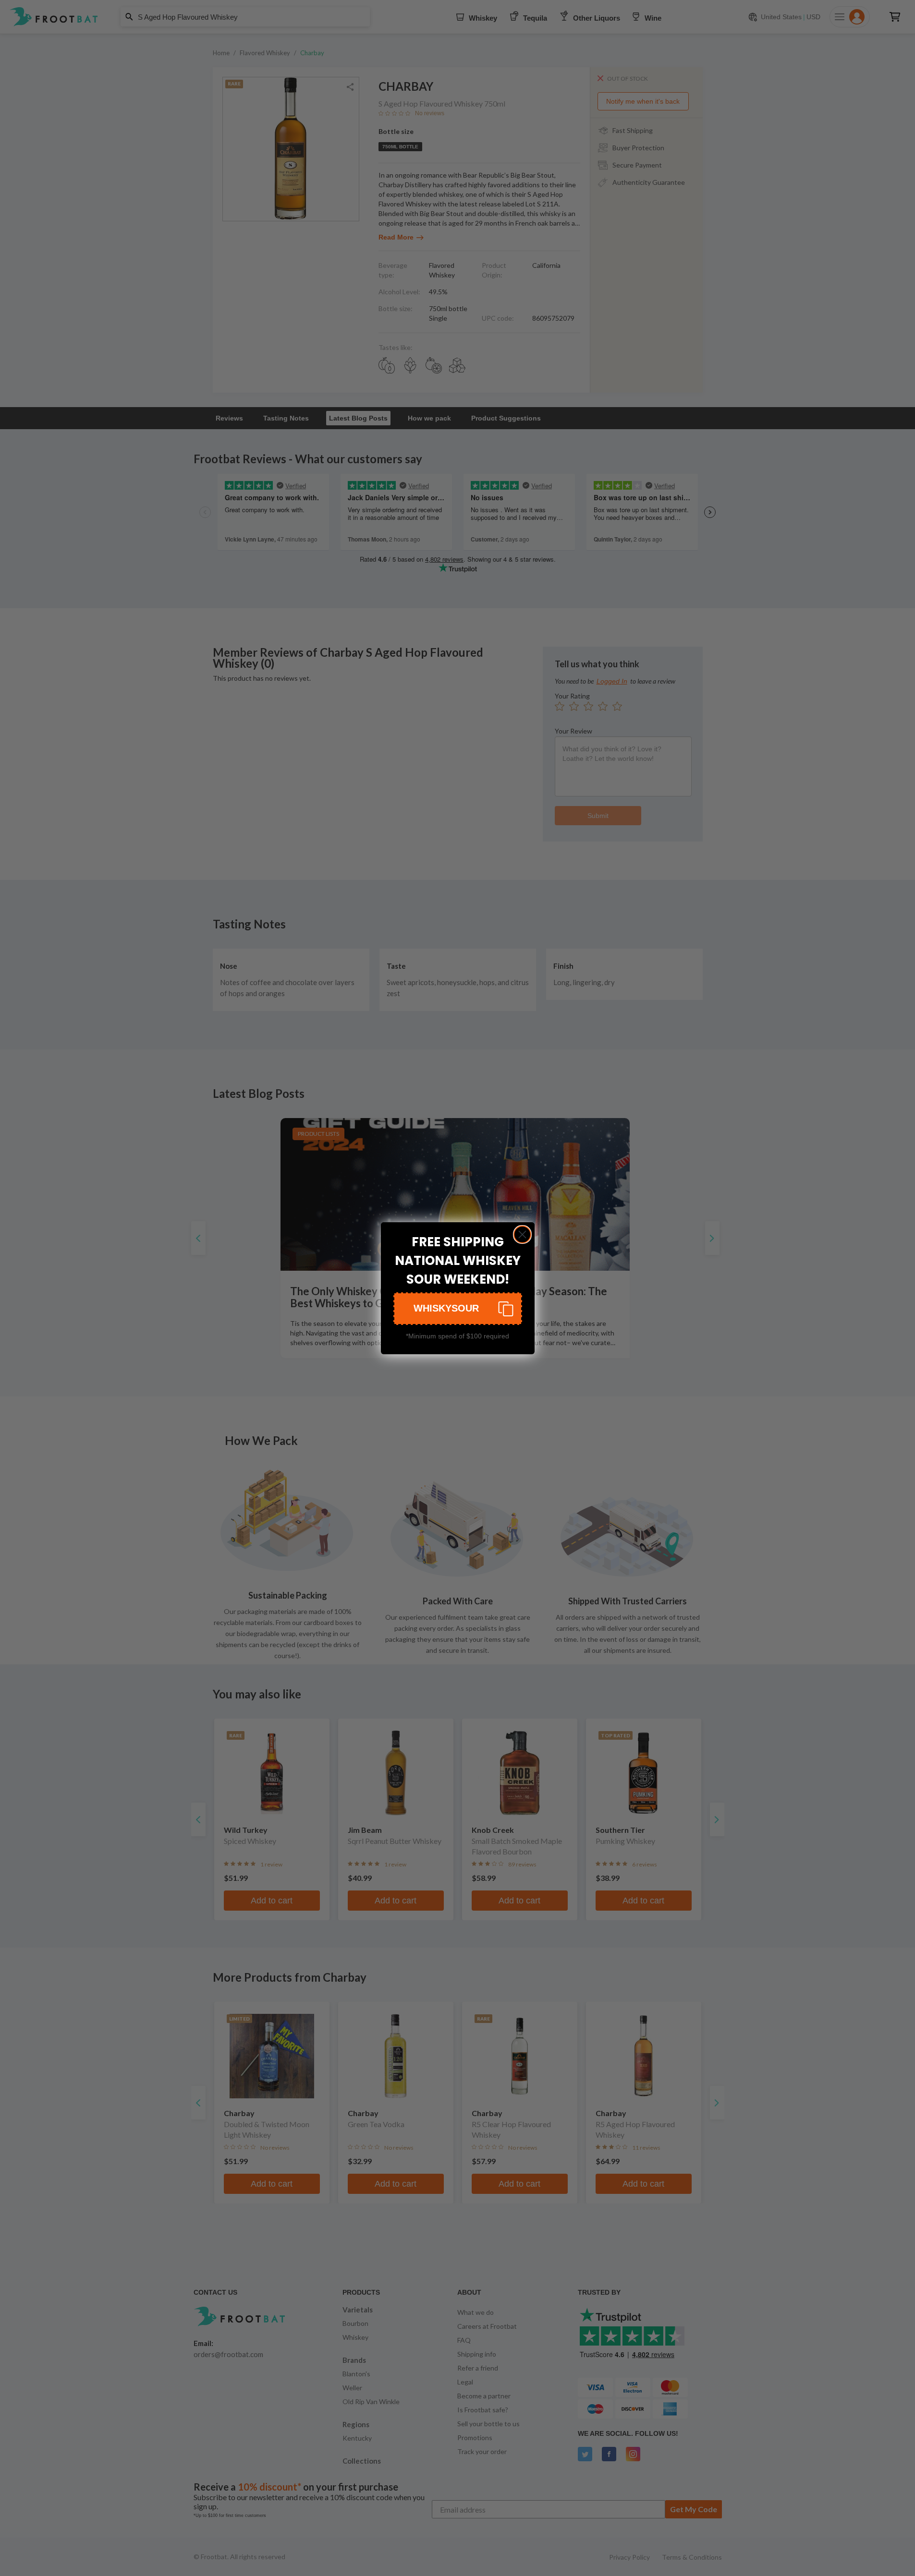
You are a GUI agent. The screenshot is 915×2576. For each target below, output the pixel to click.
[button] (458, 1309)
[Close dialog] (522, 1234)
